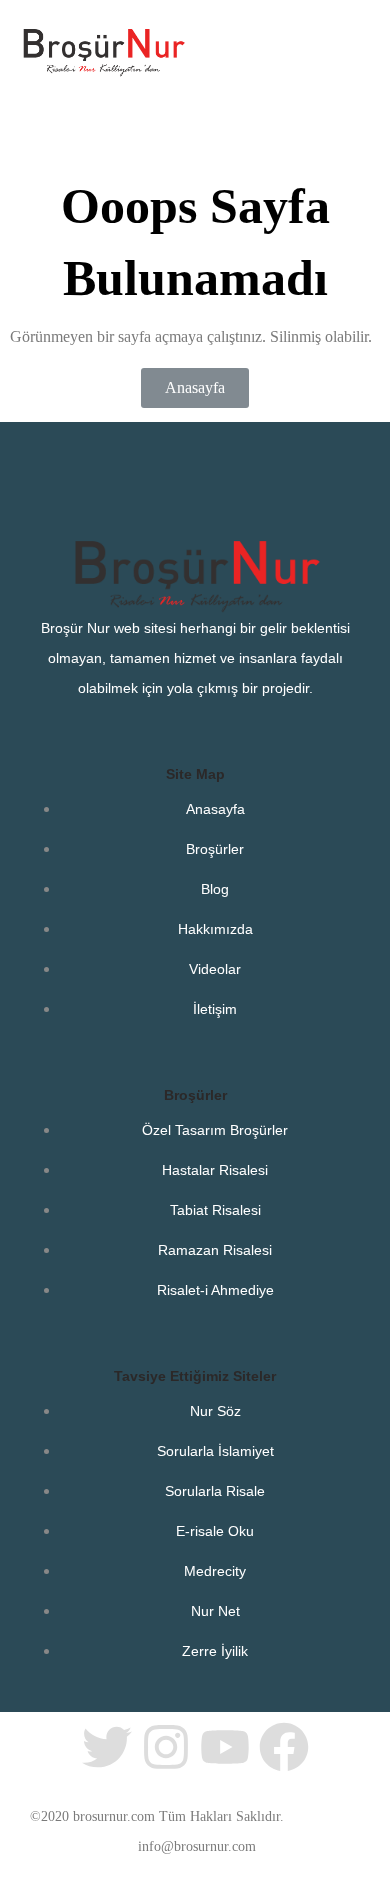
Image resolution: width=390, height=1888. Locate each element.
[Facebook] (284, 1747)
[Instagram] (166, 1747)
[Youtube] (225, 1747)
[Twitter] (107, 1747)
